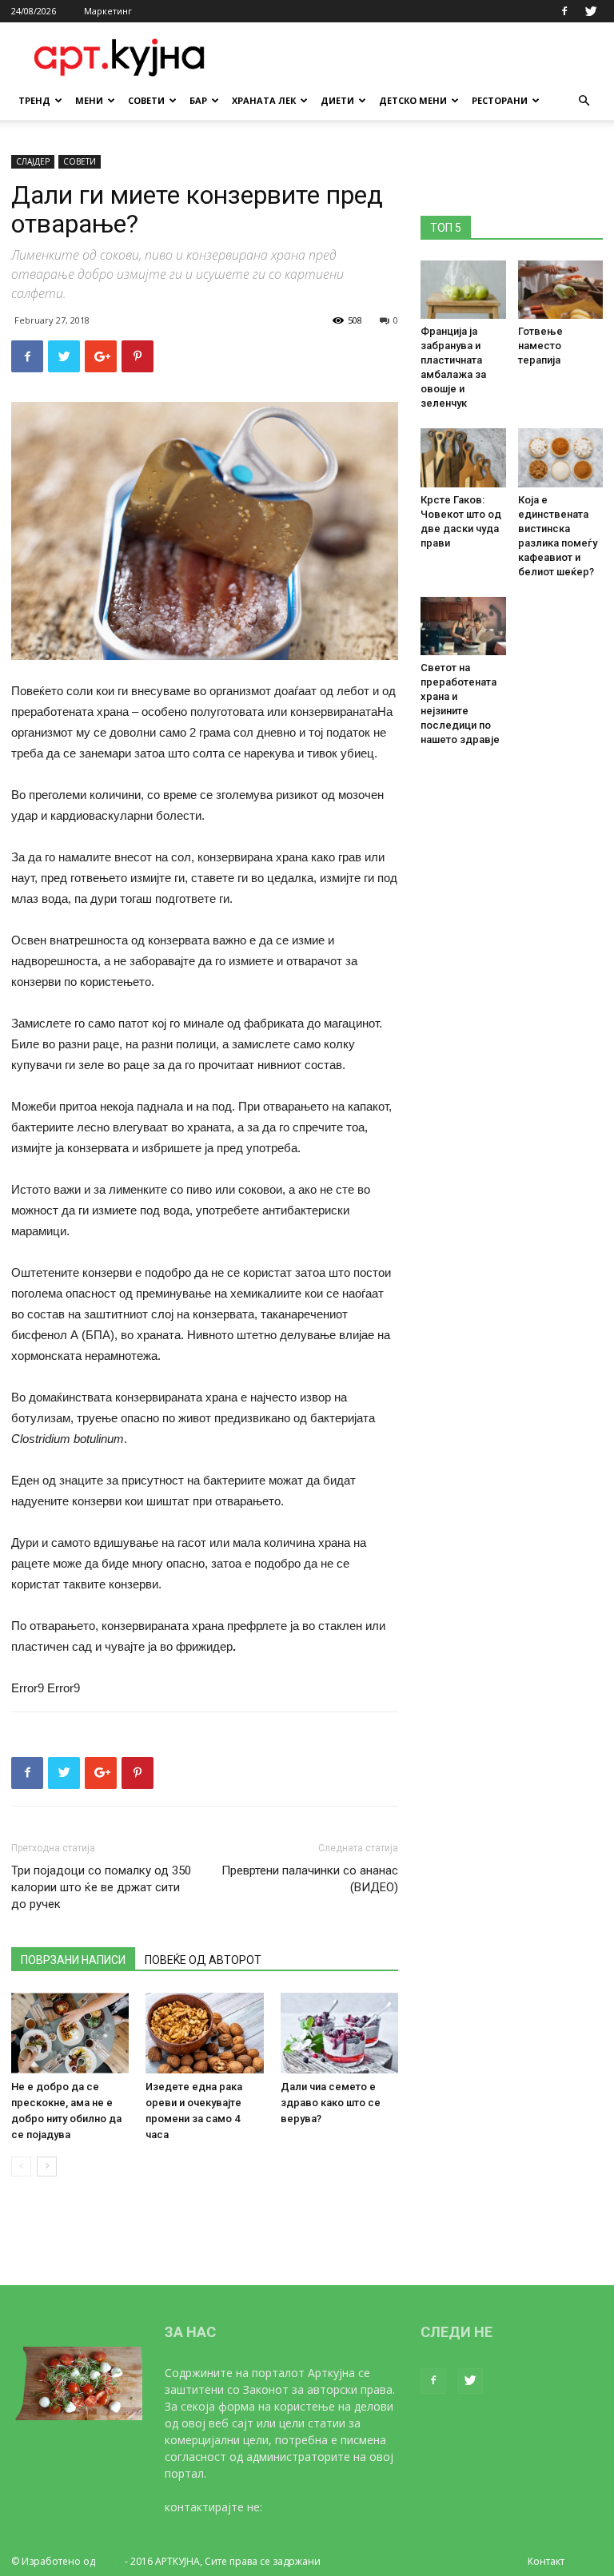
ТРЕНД (34, 100)
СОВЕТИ (146, 100)
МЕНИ (89, 100)
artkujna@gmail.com (319, 2507)
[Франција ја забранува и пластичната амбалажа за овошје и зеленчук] (463, 290)
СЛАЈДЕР (33, 161)
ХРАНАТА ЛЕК (264, 100)
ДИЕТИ (337, 100)
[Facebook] (564, 11)
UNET (110, 2561)
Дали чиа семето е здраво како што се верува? (331, 2103)
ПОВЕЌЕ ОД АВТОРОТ (203, 1960)
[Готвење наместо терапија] (561, 290)
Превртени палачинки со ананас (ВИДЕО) (310, 1879)
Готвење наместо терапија (540, 346)
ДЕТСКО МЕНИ (413, 100)
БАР (198, 100)
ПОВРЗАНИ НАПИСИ (73, 1960)
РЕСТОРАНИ (500, 100)
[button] (584, 101)
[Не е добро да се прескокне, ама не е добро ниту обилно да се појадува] (70, 2033)
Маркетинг (108, 11)
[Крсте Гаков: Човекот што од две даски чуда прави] (463, 457)
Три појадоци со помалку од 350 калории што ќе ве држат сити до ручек (101, 1887)
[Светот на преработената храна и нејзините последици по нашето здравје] (463, 626)
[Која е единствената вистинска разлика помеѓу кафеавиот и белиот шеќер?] (561, 457)
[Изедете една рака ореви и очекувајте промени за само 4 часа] (204, 2033)
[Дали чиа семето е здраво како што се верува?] (339, 2033)
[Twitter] (591, 11)
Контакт (546, 2561)
